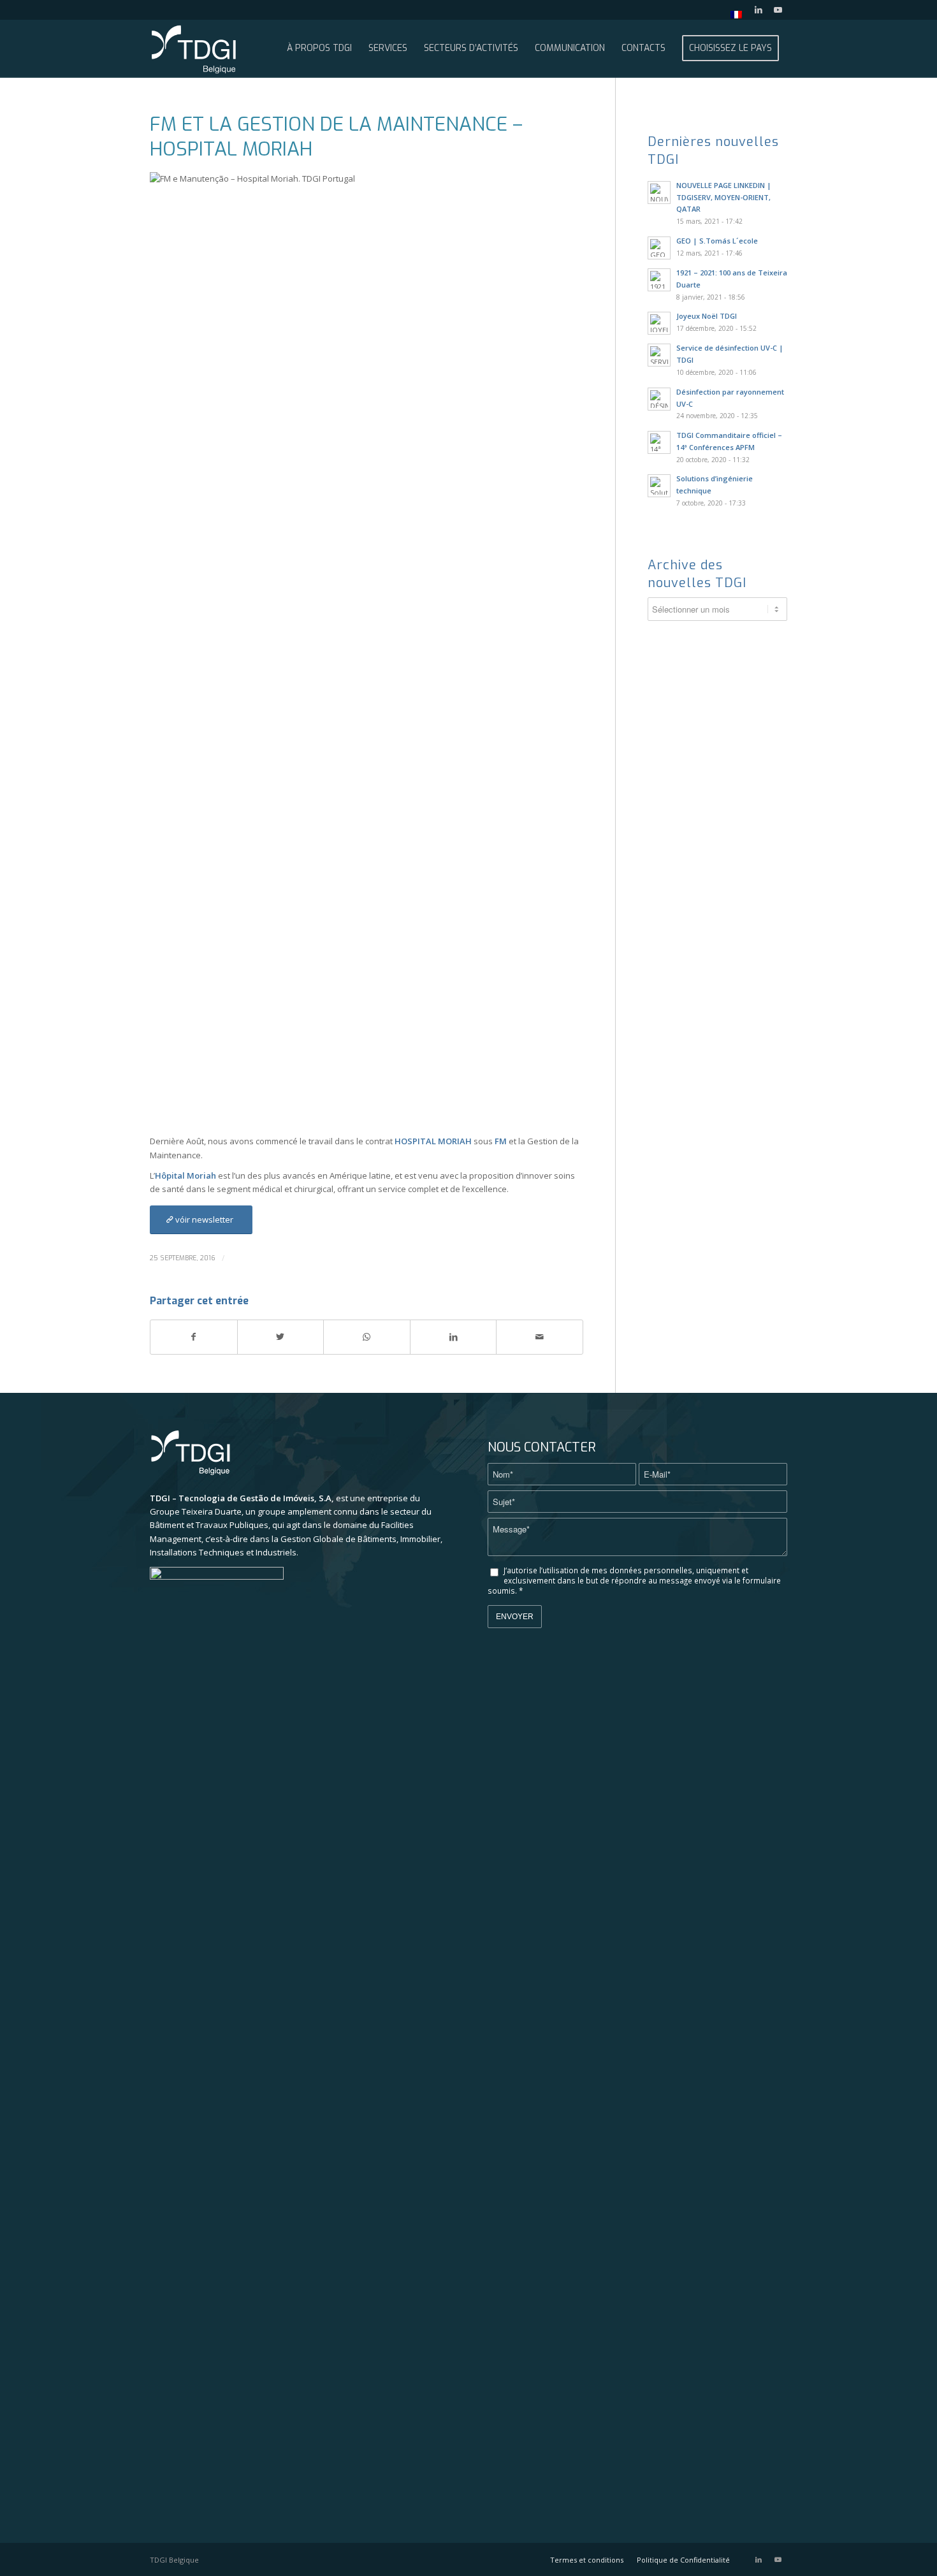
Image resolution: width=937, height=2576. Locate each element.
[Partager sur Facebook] (194, 1337)
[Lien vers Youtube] (778, 10)
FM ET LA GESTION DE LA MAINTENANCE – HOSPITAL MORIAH (336, 137)
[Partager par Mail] (540, 1337)
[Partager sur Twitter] (281, 1337)
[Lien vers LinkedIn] (758, 10)
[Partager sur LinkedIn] (454, 1337)
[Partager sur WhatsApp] (367, 1337)
